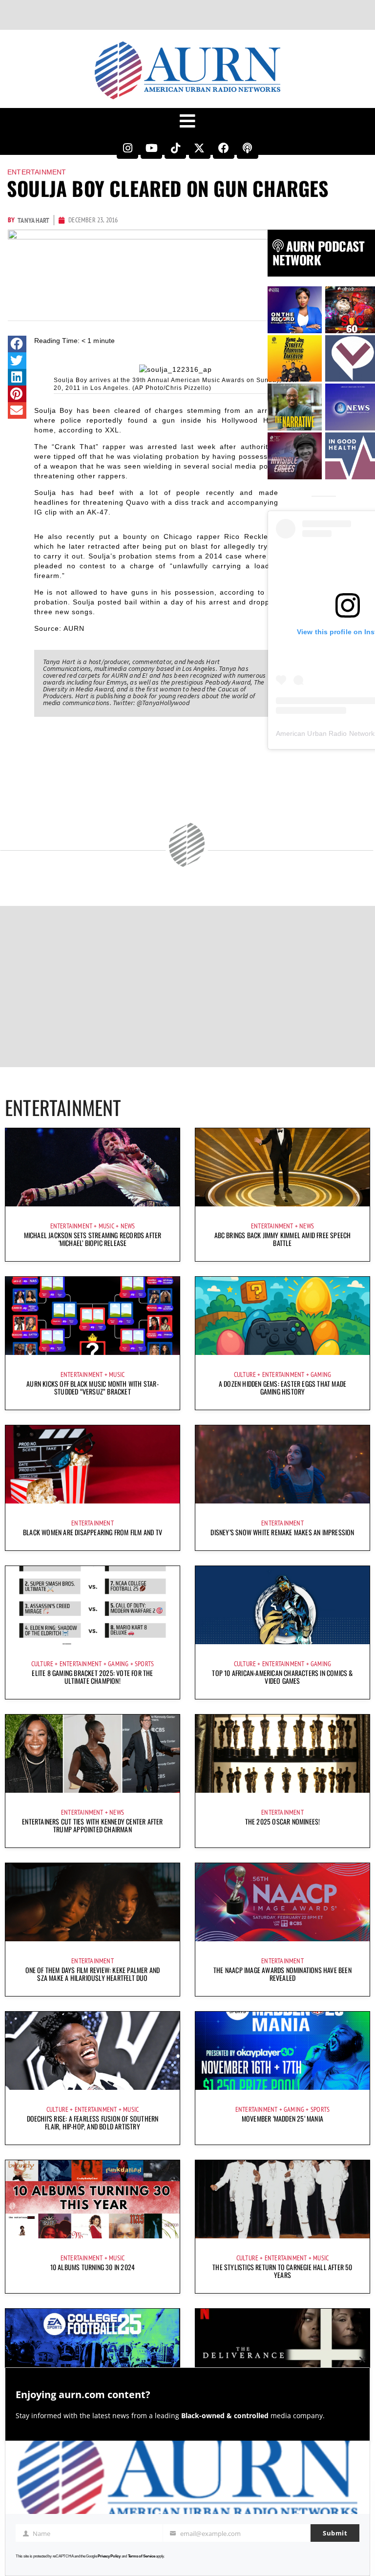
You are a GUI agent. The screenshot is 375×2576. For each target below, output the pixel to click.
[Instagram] (127, 148)
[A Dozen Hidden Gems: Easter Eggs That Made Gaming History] (282, 1316)
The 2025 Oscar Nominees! (283, 1821)
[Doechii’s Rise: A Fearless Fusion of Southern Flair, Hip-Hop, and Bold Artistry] (93, 2051)
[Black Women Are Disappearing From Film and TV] (93, 1464)
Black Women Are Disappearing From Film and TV (93, 1532)
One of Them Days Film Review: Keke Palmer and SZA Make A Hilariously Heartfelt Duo (93, 1974)
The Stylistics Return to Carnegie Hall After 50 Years (282, 2271)
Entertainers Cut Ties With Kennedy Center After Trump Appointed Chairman (92, 1825)
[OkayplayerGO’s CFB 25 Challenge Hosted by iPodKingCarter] (93, 2348)
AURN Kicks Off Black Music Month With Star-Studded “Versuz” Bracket (93, 1387)
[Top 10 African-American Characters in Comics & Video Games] (282, 1605)
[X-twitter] (200, 148)
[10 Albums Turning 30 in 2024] (93, 2199)
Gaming (321, 1374)
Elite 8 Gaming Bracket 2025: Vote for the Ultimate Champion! (92, 1677)
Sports (144, 1664)
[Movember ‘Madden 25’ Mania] (282, 2051)
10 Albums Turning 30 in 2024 (93, 2267)
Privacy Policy (109, 2556)
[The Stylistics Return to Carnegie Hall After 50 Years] (282, 2199)
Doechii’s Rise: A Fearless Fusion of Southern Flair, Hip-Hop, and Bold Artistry (93, 2122)
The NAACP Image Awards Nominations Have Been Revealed (282, 1974)
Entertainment (37, 172)
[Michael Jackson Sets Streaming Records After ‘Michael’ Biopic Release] (93, 1167)
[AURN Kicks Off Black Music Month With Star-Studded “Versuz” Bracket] (93, 1316)
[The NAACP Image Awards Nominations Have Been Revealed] (282, 1902)
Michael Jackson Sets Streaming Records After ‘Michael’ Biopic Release (93, 1239)
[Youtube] (151, 148)
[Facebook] (224, 148)
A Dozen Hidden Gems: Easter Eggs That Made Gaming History (282, 1387)
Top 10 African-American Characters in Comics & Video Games (282, 1677)
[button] (17, 344)
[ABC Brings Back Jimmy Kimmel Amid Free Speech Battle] (282, 1167)
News (128, 1226)
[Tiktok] (175, 148)
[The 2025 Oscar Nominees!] (282, 1754)
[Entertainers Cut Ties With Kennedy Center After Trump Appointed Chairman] (93, 1754)
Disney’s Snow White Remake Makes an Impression (282, 1532)
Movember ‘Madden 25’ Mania (282, 2118)
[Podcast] (248, 148)
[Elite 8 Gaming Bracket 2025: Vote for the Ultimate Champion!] (93, 1605)
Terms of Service (142, 2556)
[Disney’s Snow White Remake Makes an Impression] (282, 1464)
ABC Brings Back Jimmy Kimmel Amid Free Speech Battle (283, 1239)
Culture (245, 1374)
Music (106, 1226)
